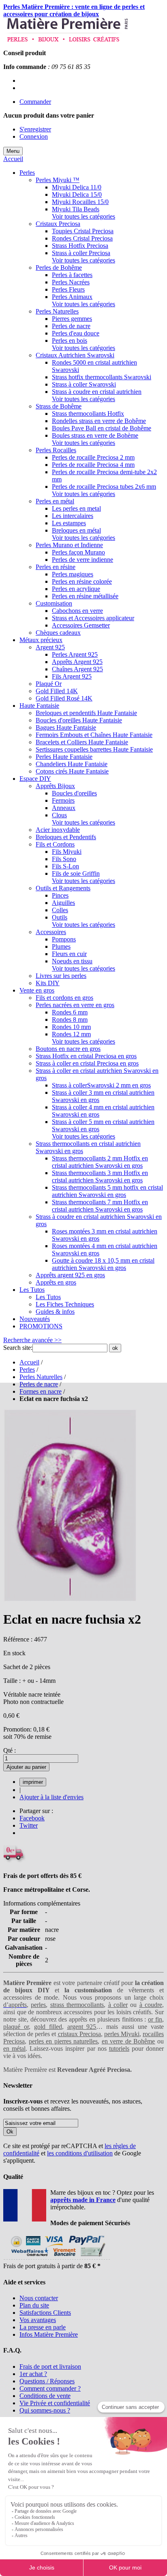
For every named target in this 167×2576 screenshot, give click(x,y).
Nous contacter (39, 2298)
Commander (35, 102)
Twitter (29, 1825)
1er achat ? (33, 2374)
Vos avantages (38, 2320)
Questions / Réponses (47, 2381)
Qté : (10, 1750)
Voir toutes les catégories (83, 216)
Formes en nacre (41, 1391)
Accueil (13, 159)
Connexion (34, 136)
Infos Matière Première (49, 2334)
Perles (27, 1370)
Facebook (32, 1818)
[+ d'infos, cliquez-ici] (57, 2259)
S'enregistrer (35, 129)
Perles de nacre (39, 1384)
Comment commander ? (50, 2388)
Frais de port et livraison (50, 2367)
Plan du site (34, 2305)
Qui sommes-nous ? (45, 2410)
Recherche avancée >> (32, 1340)
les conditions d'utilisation (80, 2153)
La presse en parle (43, 2327)
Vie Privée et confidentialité (55, 2403)
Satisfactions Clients (45, 2313)
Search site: (18, 1348)
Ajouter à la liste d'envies (51, 1797)
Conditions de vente (45, 2396)
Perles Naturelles (41, 1377)
